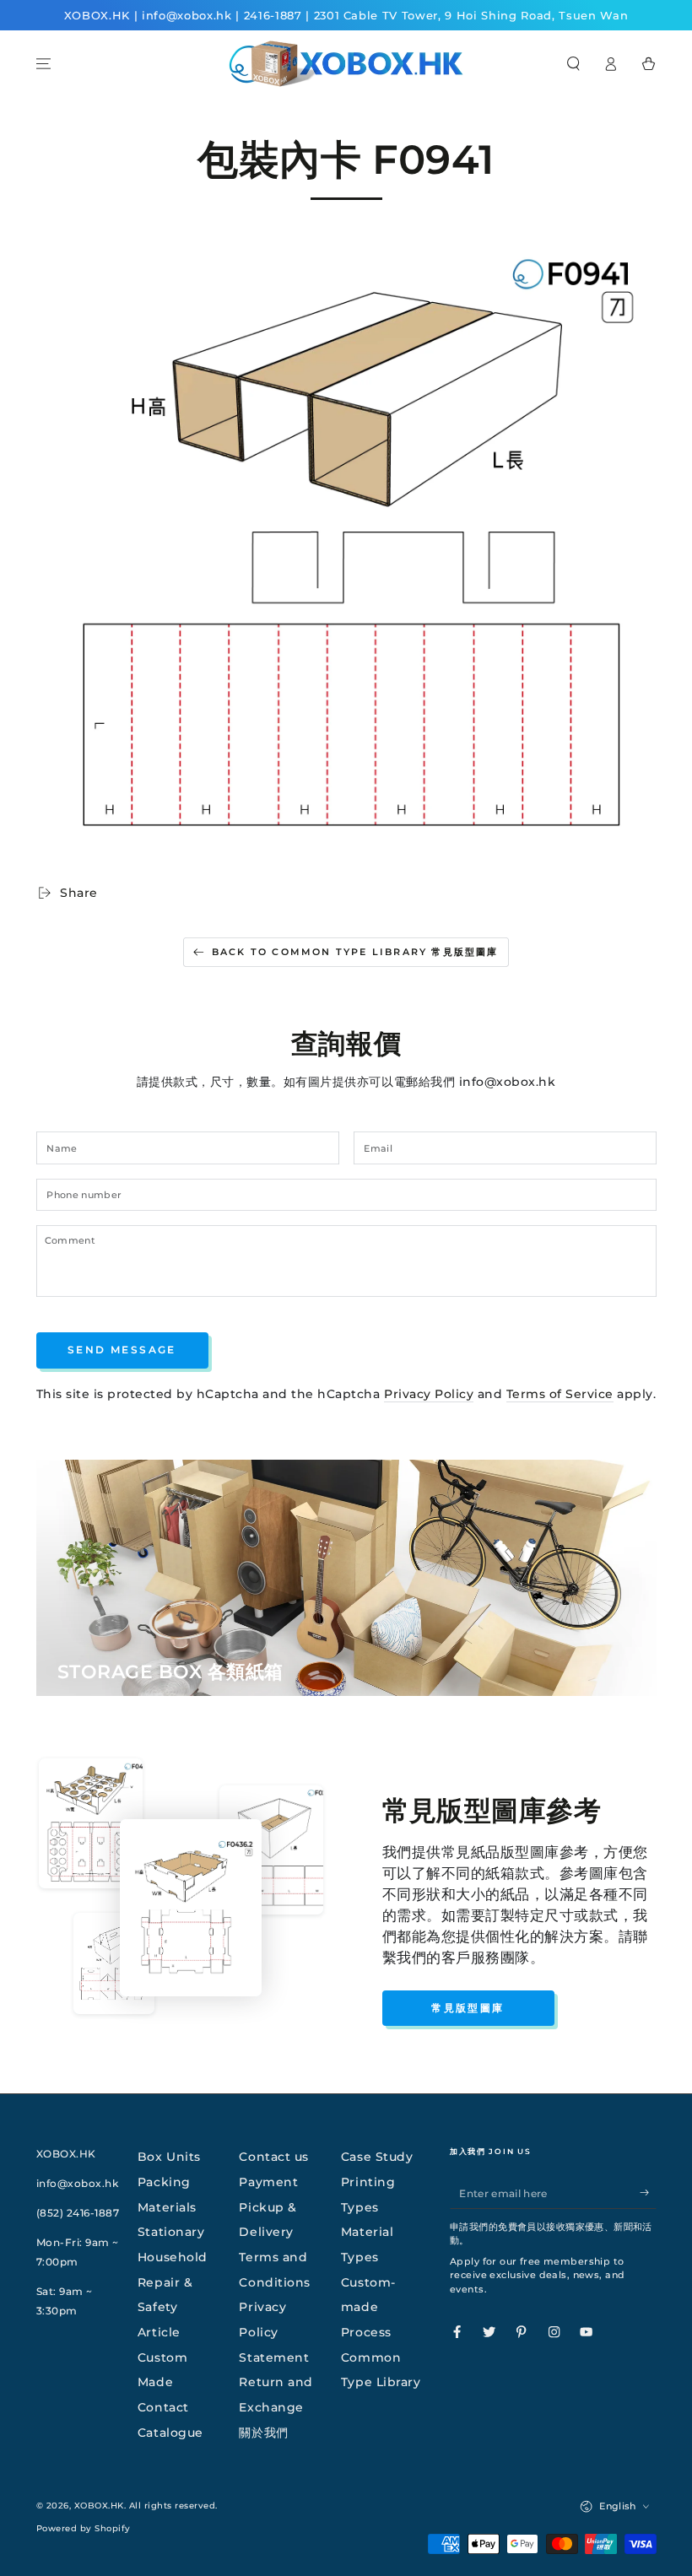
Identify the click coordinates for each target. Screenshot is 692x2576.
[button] (574, 64)
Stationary (171, 2232)
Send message (122, 1350)
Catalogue (170, 2433)
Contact (163, 2407)
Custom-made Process (368, 2307)
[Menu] (44, 64)
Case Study (377, 2157)
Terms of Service (560, 1394)
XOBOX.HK (99, 2506)
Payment (268, 2182)
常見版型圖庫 (468, 2008)
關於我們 (263, 2433)
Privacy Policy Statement (274, 2332)
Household (173, 2257)
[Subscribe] (648, 2193)
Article (159, 2332)
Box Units (169, 2157)
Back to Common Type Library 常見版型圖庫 (355, 952)
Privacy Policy (429, 1394)
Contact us (273, 2157)
